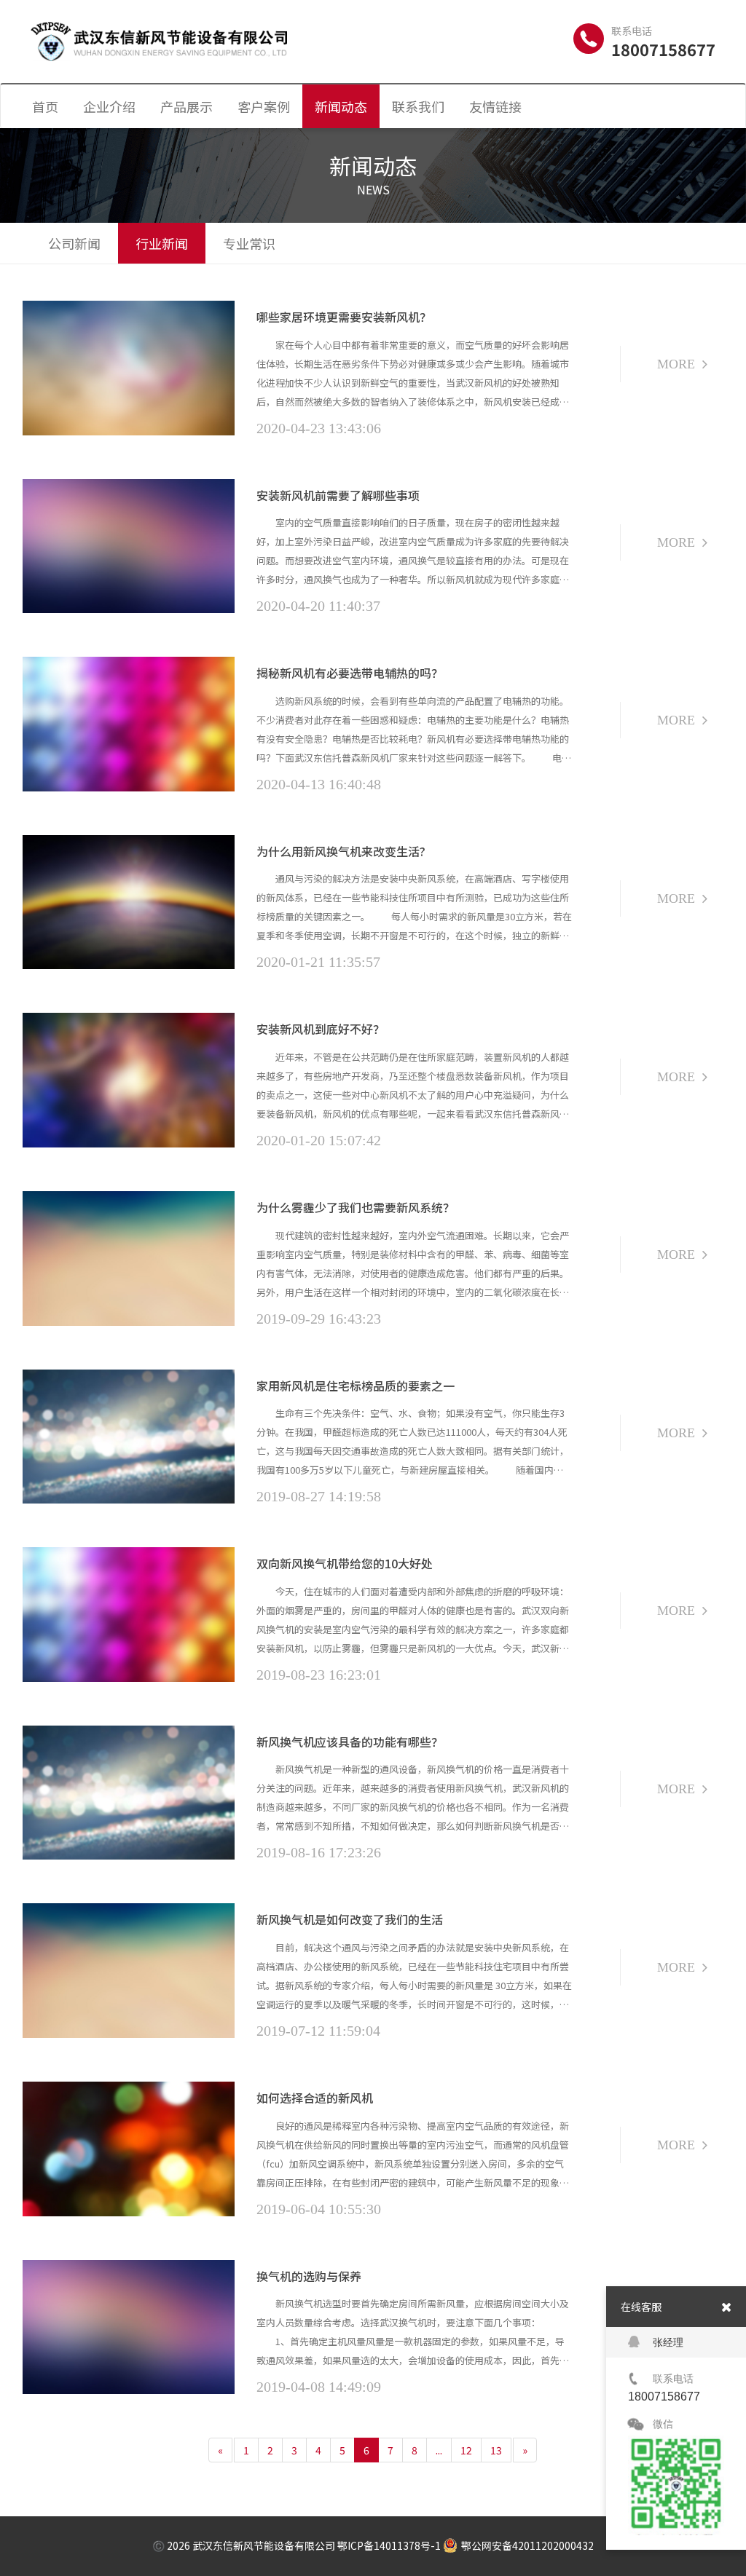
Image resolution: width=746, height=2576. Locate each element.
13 (496, 2450)
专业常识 (249, 243)
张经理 (668, 2342)
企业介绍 (109, 106)
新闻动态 (341, 106)
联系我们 (418, 106)
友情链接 (495, 106)
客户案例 (264, 106)
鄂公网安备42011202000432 (527, 2545)
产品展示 (186, 106)
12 (466, 2450)
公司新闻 (74, 243)
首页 (45, 106)
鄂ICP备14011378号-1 (389, 2545)
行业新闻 (162, 243)
